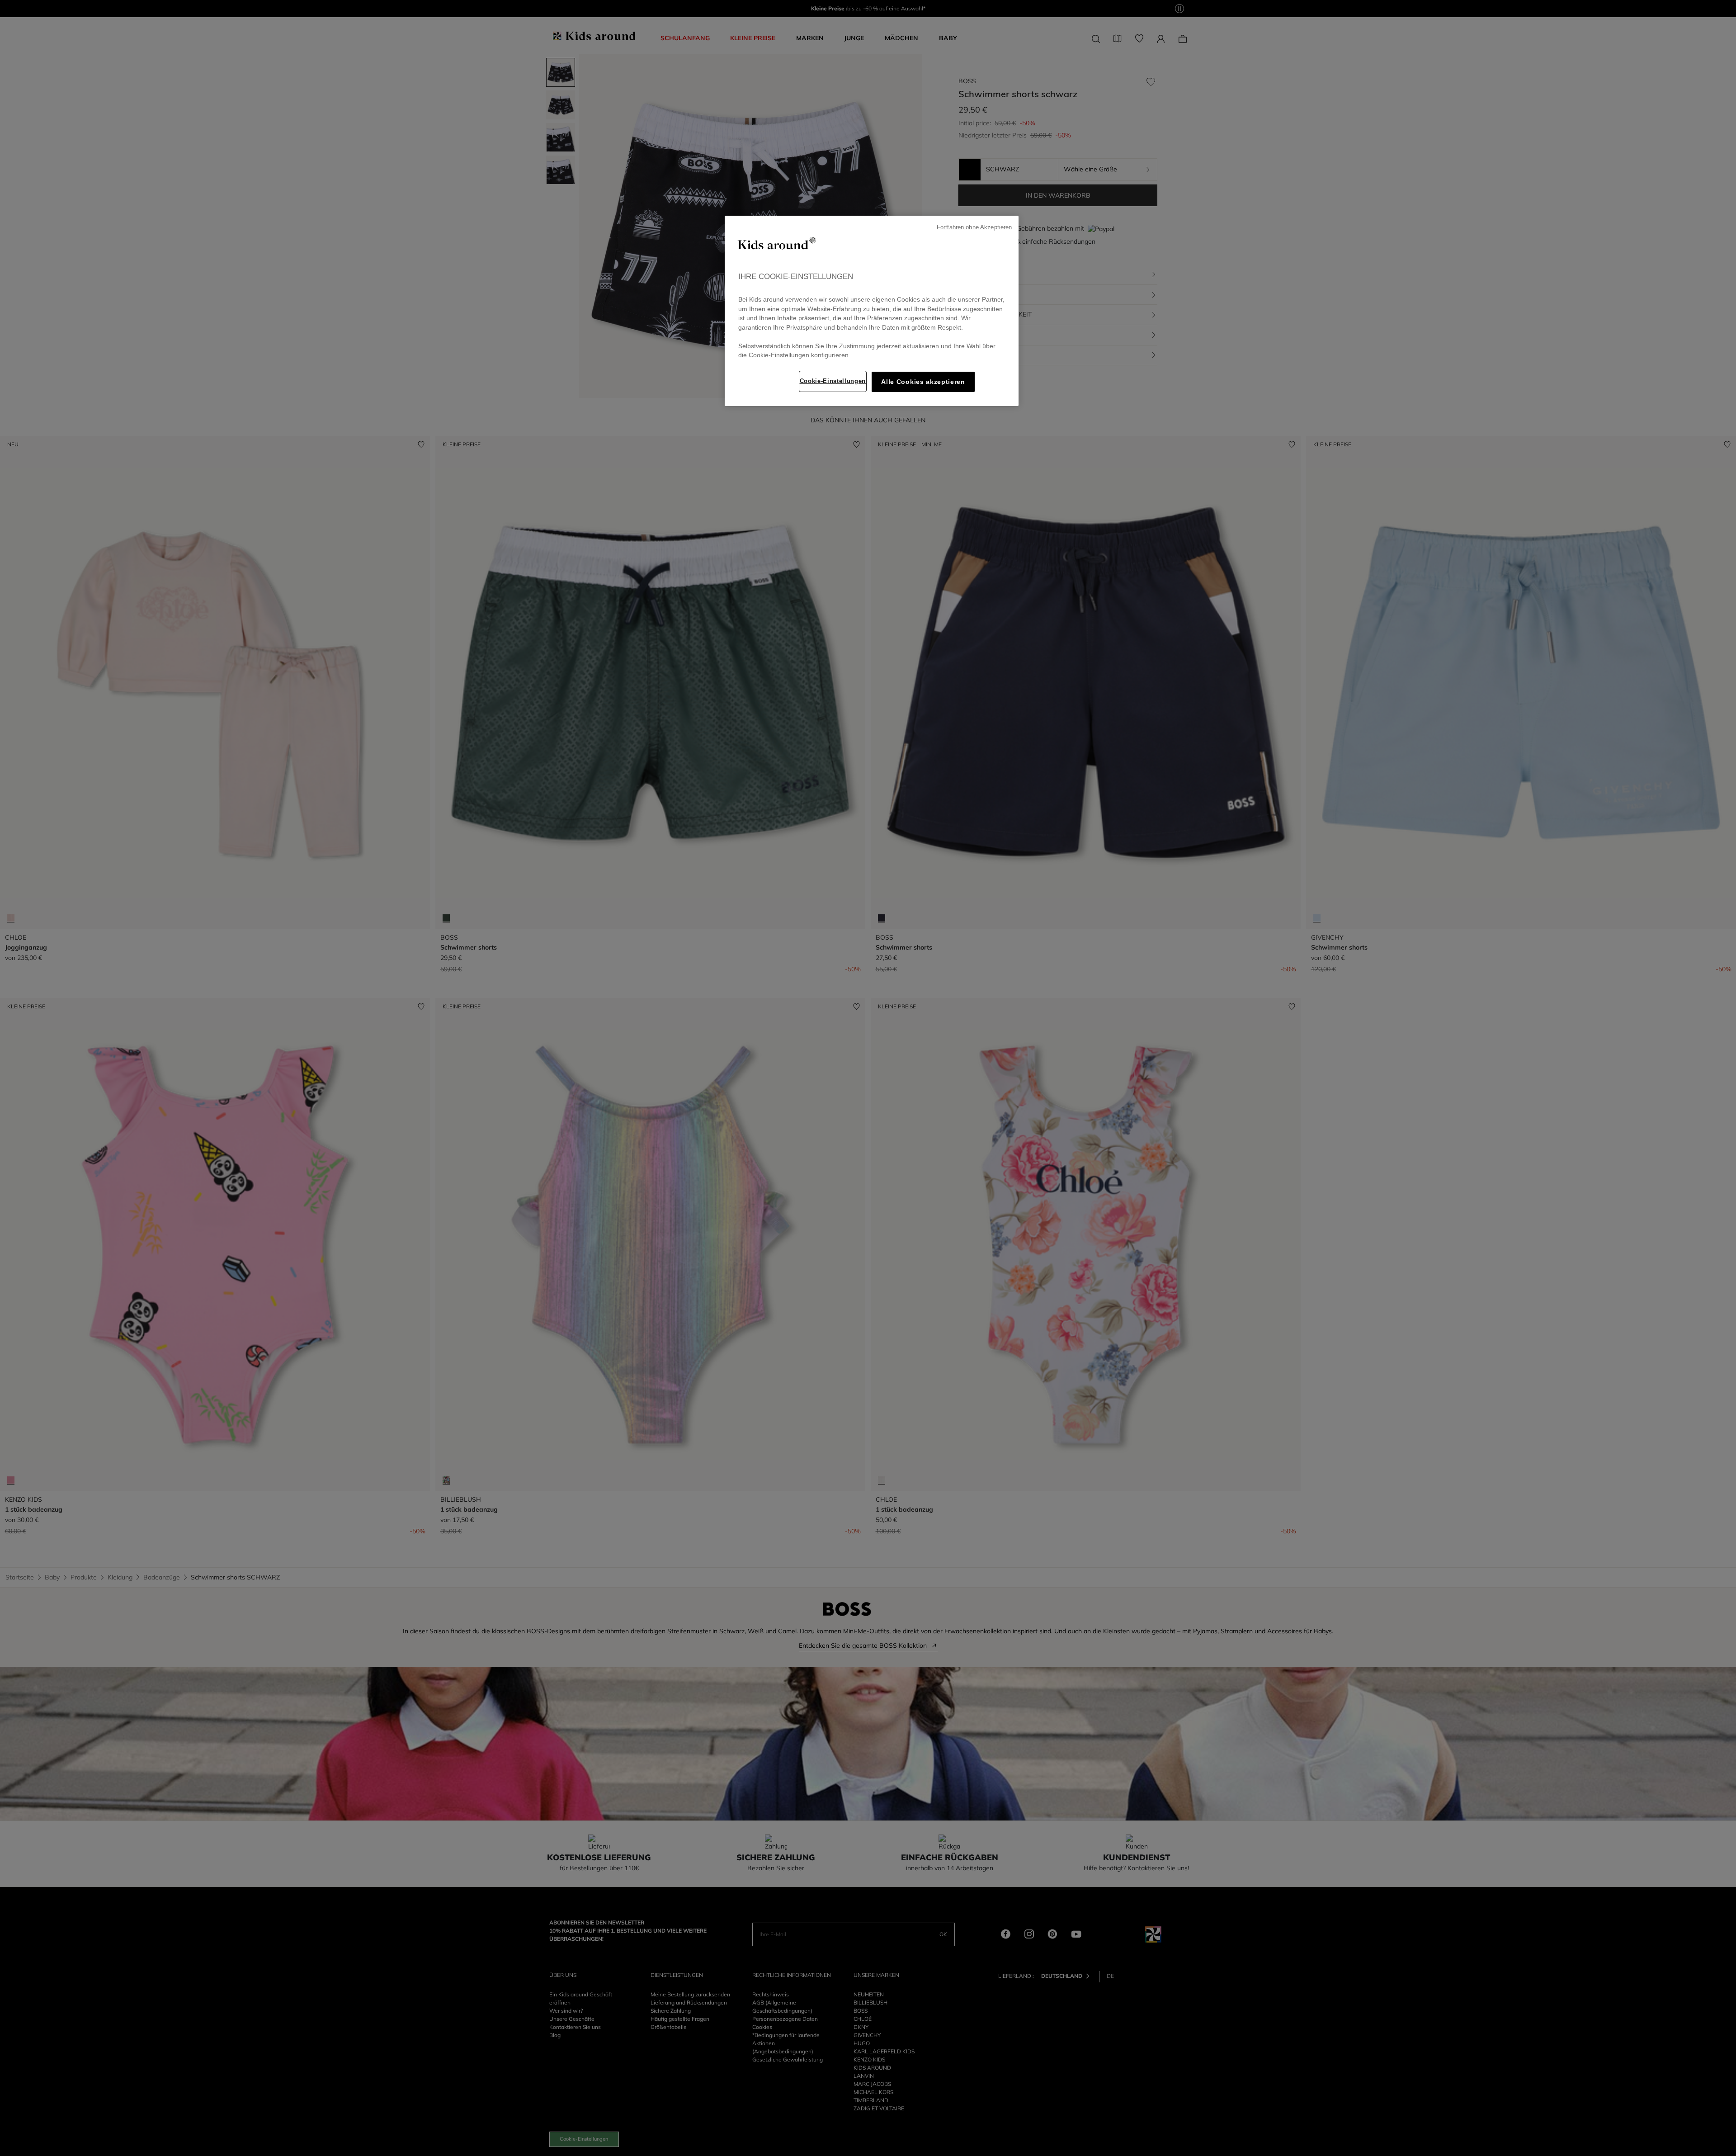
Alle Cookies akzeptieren (923, 382)
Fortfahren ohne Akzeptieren (974, 227)
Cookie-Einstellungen (833, 381)
